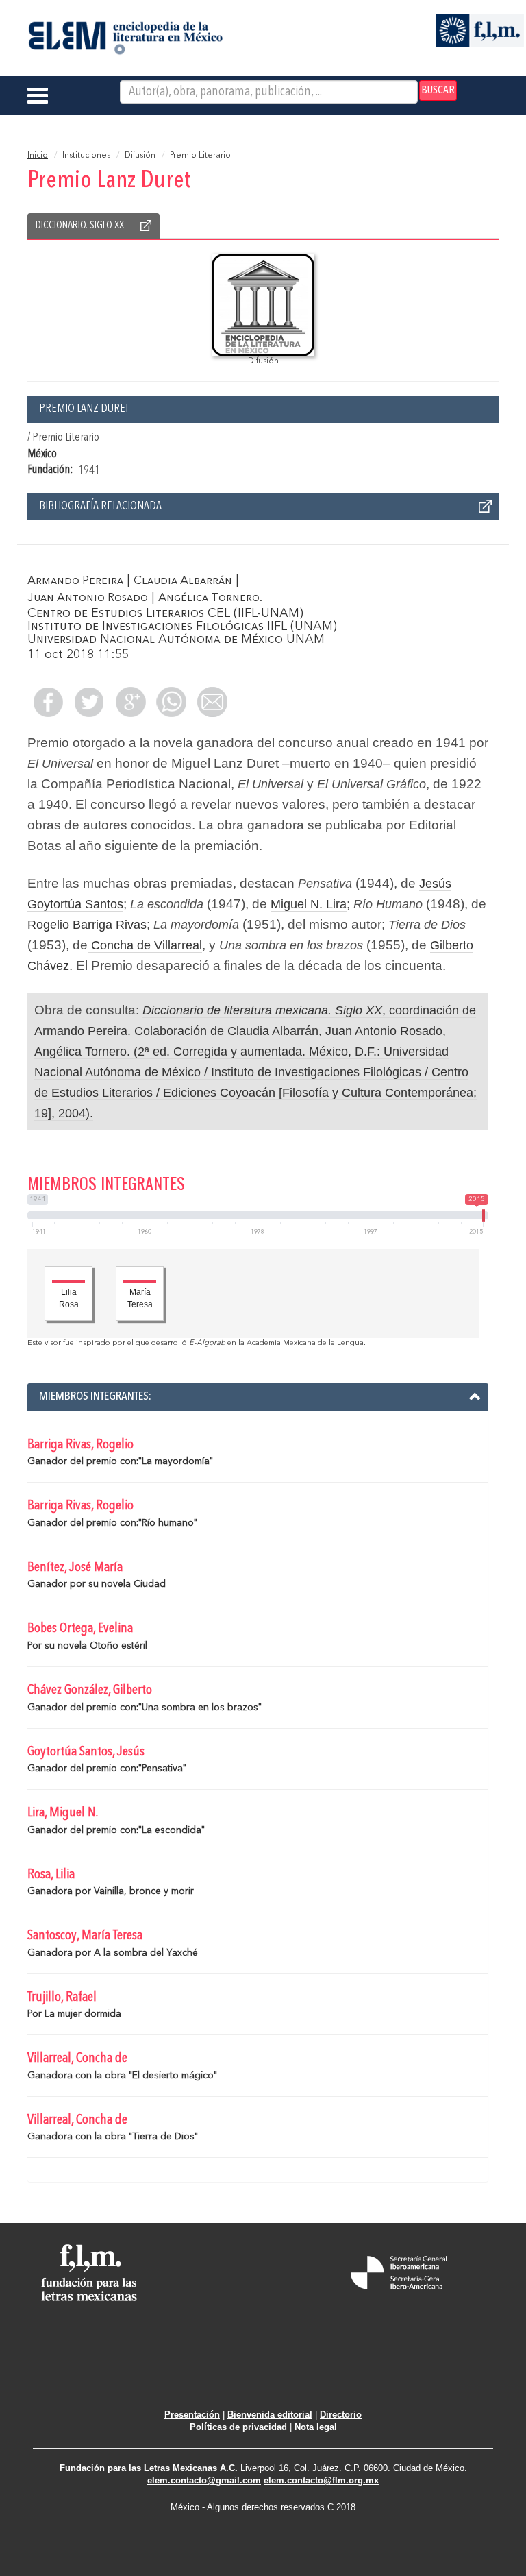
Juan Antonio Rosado (88, 598)
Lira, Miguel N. (63, 1813)
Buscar (438, 90)
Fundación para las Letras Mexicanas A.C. (149, 2468)
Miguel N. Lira (309, 904)
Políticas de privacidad (238, 2427)
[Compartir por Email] (212, 702)
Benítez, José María (75, 1568)
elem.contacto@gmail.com (204, 2480)
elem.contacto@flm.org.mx (321, 2480)
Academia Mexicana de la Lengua (305, 1343)
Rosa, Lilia (51, 1875)
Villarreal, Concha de (77, 2058)
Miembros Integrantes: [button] (95, 1396)
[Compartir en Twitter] (89, 702)
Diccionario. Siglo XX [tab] (80, 226)
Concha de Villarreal (145, 945)
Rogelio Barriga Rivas (87, 925)
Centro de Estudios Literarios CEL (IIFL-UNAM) (165, 613)
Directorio (341, 2415)
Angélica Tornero (209, 598)
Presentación (192, 2415)
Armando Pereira (75, 581)
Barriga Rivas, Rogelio (80, 1445)
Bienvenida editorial (270, 2415)
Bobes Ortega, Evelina (80, 1629)
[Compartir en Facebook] (48, 702)
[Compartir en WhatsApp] (171, 702)
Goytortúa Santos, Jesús (86, 1752)
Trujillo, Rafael (62, 1997)
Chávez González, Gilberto (90, 1690)
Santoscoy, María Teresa (85, 1936)
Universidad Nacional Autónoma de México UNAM (176, 640)
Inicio (38, 156)
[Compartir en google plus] (130, 702)
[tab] (258, 1397)
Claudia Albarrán (183, 581)
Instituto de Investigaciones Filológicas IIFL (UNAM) (182, 627)
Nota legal (316, 2427)
